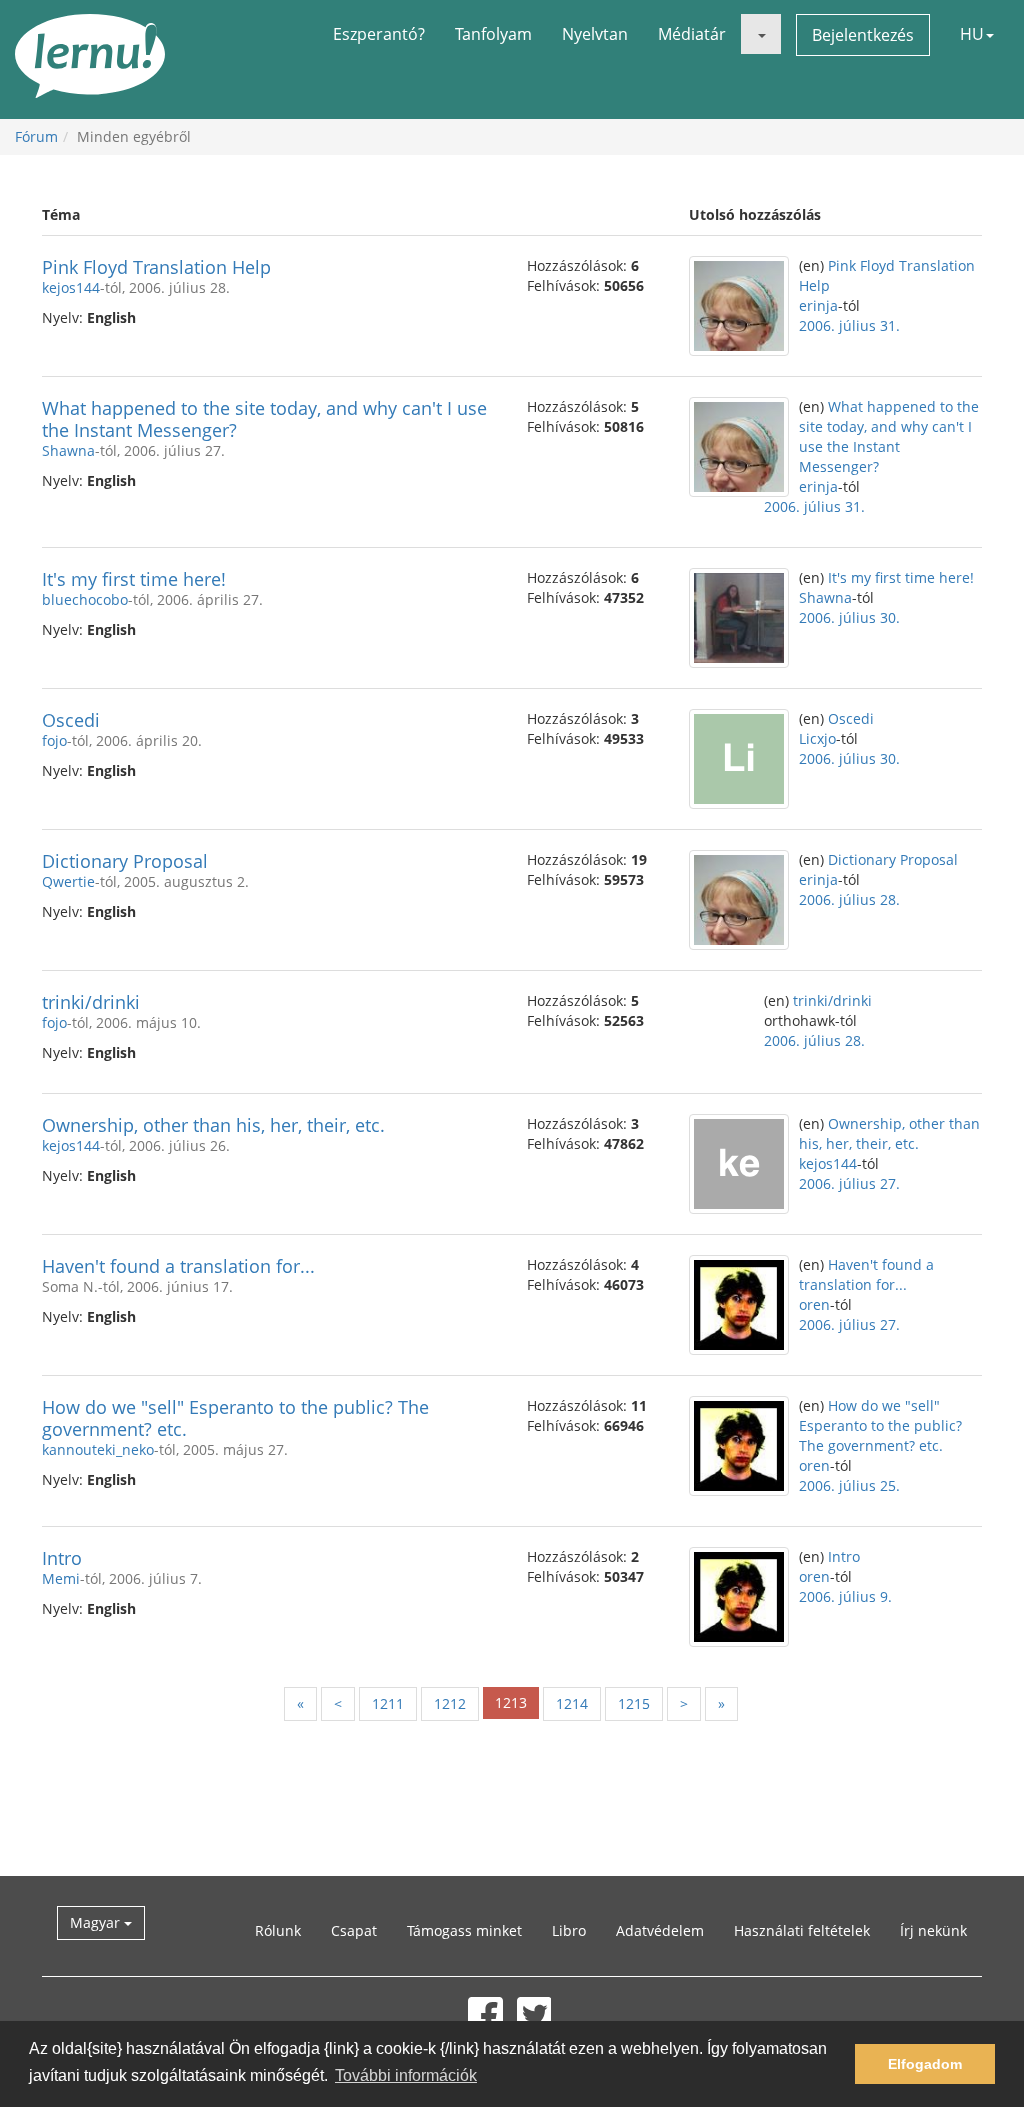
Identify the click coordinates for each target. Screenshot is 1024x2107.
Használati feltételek (802, 1930)
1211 (388, 1703)
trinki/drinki (91, 1002)
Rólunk (278, 1930)
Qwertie (68, 881)
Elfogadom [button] (925, 2064)
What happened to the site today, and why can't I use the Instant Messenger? (264, 419)
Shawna (68, 450)
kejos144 (71, 287)
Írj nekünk (933, 1930)
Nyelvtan (595, 34)
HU (972, 34)
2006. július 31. (849, 325)
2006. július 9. (845, 1596)
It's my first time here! (134, 579)
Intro (62, 1558)
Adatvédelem (660, 1930)
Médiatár (692, 34)
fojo (54, 740)
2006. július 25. (849, 1485)
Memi (61, 1578)
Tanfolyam (493, 34)
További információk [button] (406, 2075)
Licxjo (817, 738)
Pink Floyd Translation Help (156, 267)
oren (814, 1304)
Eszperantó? (379, 34)
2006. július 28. (849, 899)
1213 (511, 1702)
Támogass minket (464, 1930)
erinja (818, 305)
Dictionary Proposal (125, 861)
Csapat (354, 1930)
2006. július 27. (849, 1183)
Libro (569, 1930)
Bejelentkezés (863, 35)
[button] (761, 34)
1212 (450, 1703)
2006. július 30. (849, 617)
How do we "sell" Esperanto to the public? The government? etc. (235, 1418)
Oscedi (71, 720)
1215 (634, 1703)
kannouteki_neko (98, 1449)
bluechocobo (85, 599)
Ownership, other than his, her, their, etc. (213, 1125)
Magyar (97, 1922)
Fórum (36, 136)
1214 (572, 1703)
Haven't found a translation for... (178, 1266)
